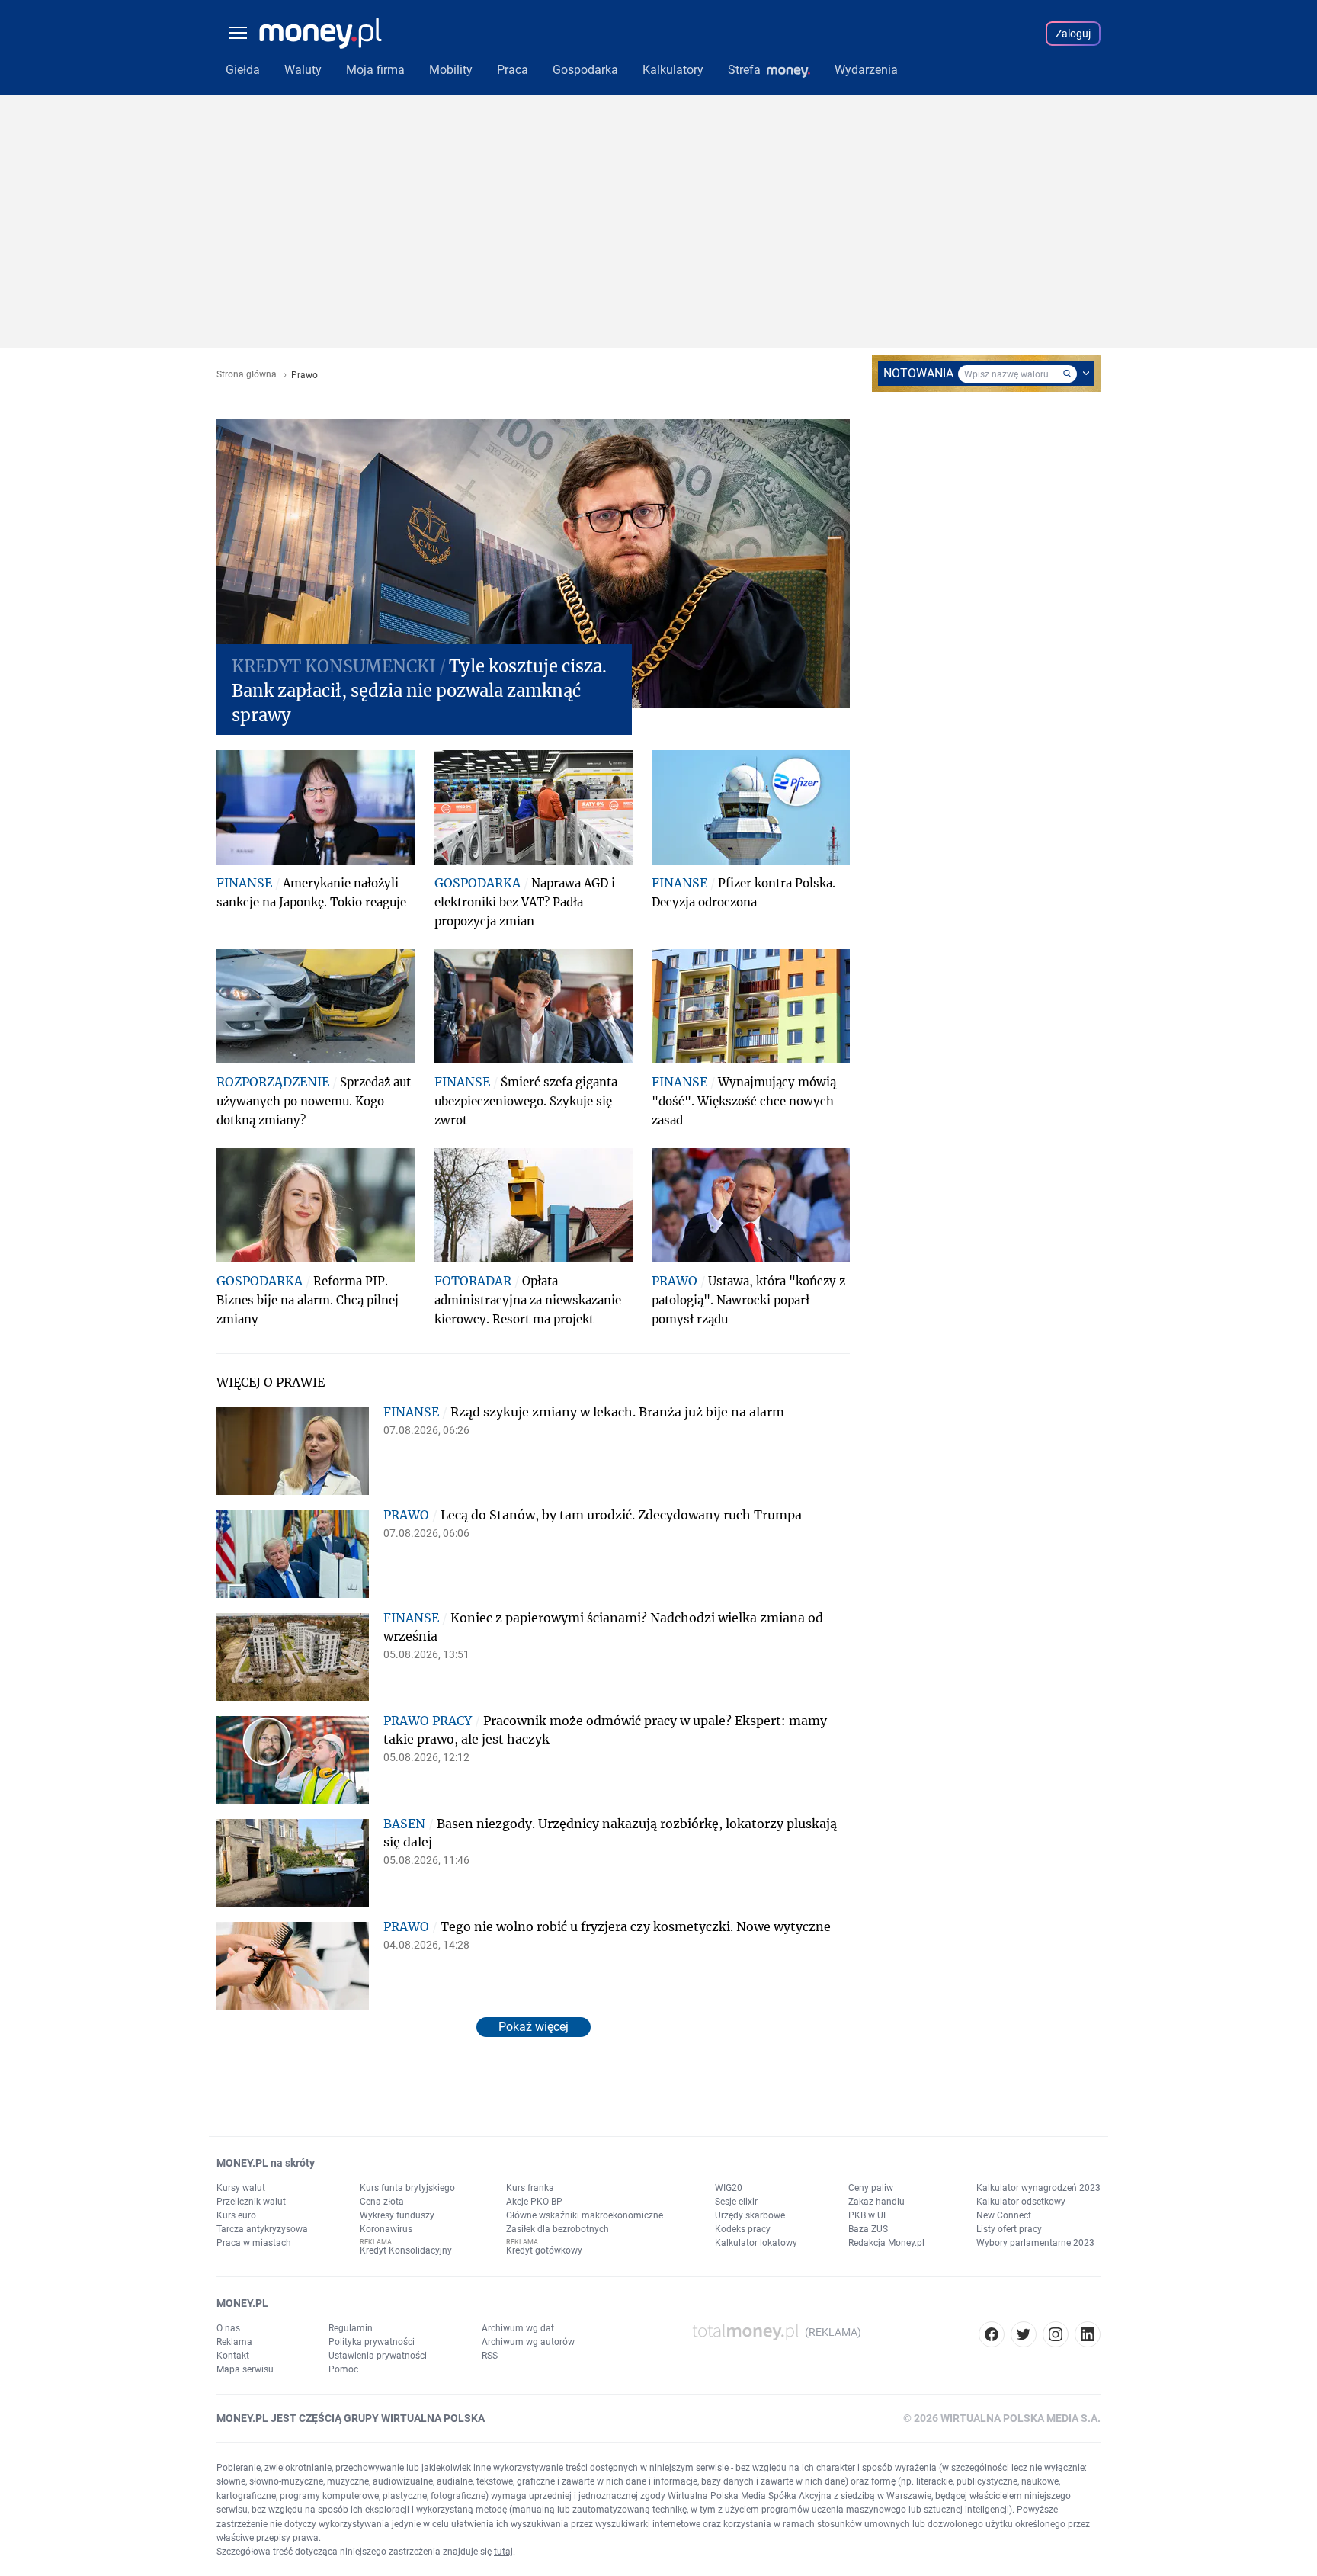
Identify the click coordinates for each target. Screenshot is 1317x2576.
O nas (228, 2328)
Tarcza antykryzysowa (262, 2229)
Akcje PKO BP (534, 2202)
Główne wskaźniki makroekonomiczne (585, 2215)
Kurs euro (236, 2215)
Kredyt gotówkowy (544, 2250)
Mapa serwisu (245, 2369)
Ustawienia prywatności (378, 2356)
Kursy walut (241, 2188)
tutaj (503, 2552)
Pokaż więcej (534, 2027)
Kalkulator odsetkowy (1021, 2202)
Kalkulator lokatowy (756, 2243)
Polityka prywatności (372, 2342)
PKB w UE (868, 2215)
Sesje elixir (736, 2202)
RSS (490, 2356)
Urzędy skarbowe (750, 2215)
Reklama (234, 2342)
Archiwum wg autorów (528, 2342)
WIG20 (729, 2188)
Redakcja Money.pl (886, 2243)
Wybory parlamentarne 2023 (1035, 2243)
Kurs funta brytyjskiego (407, 2188)
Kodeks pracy (743, 2229)
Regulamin (351, 2328)
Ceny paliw (871, 2188)
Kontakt (233, 2356)
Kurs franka (530, 2188)
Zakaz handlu (876, 2202)
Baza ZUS (868, 2229)
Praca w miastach (254, 2243)
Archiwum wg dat (518, 2328)
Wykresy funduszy (397, 2215)
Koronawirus (386, 2229)
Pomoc (343, 2369)
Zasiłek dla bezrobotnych (558, 2229)
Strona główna (247, 375)
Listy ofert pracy (1009, 2229)
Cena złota (382, 2202)
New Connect (1004, 2215)
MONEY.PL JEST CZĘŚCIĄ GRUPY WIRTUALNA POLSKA (351, 2418)
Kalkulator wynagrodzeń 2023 (1038, 2188)
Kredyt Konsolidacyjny (406, 2250)
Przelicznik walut (251, 2202)
